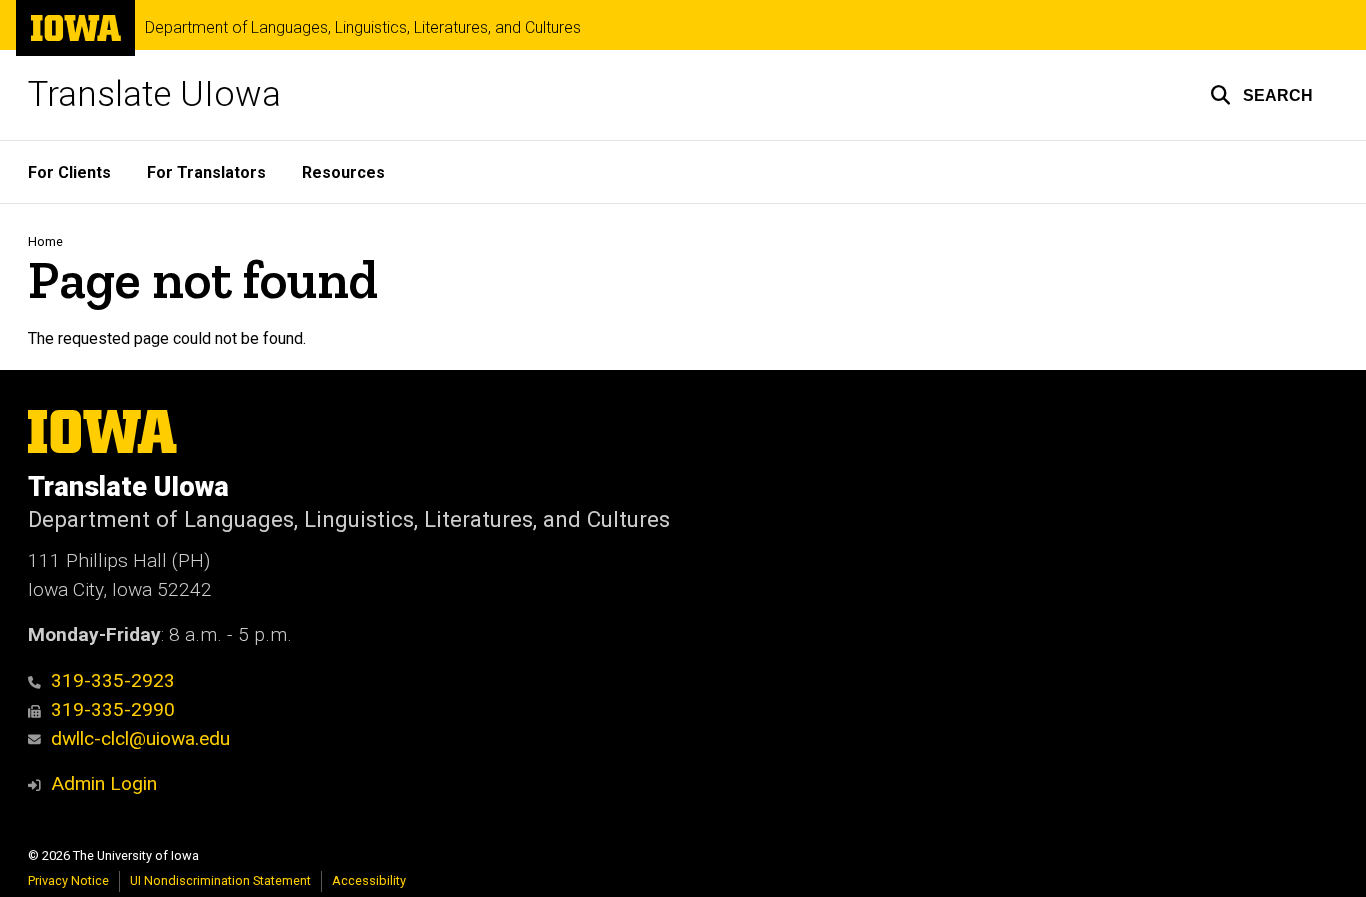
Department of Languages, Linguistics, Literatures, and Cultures (363, 28)
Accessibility (369, 880)
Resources (343, 172)
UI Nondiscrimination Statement (220, 880)
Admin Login (104, 783)
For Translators (206, 172)
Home (45, 241)
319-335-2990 (113, 709)
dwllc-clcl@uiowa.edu (140, 738)
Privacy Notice (68, 880)
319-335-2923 (113, 680)
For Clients (69, 172)
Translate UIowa (154, 94)
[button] (1261, 95)
